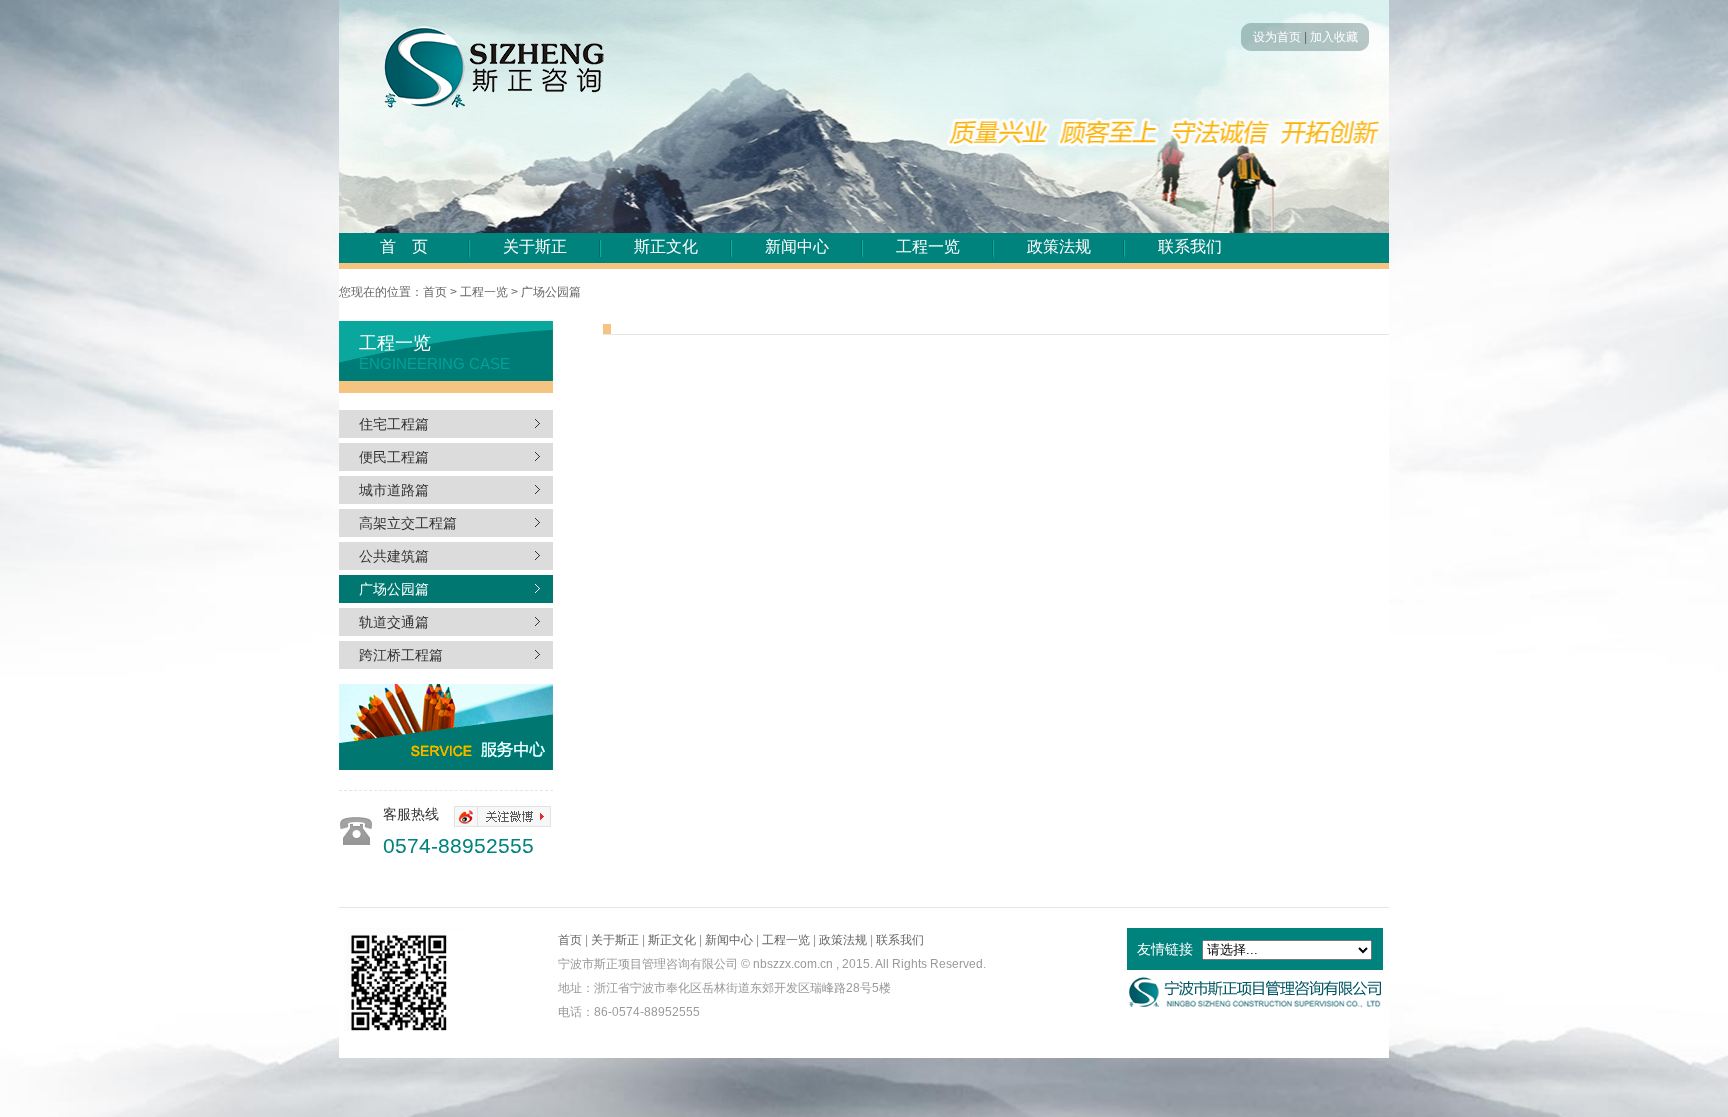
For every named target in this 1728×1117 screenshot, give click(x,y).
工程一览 (928, 246)
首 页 (404, 246)
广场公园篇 (394, 589)
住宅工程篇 (394, 424)
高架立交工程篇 (408, 523)
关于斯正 (535, 246)
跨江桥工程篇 (401, 655)
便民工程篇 (394, 457)
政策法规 (1059, 246)
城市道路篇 (394, 490)
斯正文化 (666, 246)
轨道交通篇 (394, 622)
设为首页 (1277, 37)
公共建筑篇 (394, 556)
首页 (570, 940)
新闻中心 (797, 246)
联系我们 (1190, 246)
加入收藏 (1334, 37)
